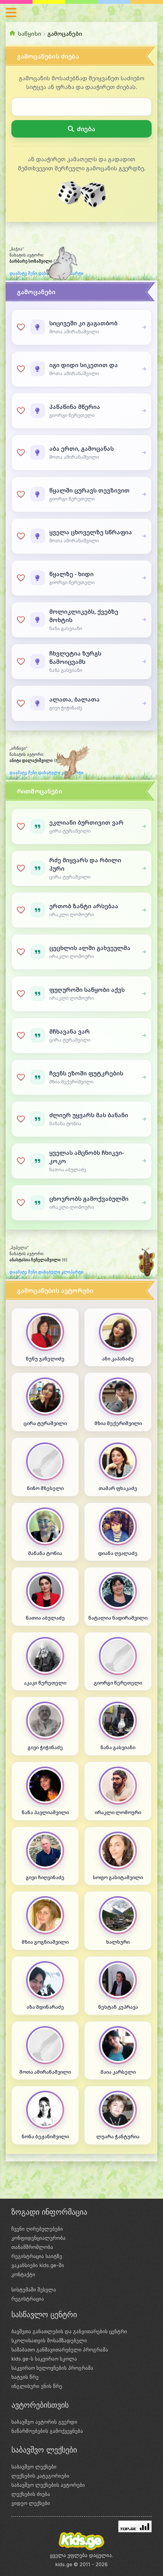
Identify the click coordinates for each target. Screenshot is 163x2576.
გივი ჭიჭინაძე (45, 1747)
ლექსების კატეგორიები (40, 2476)
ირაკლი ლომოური (118, 1812)
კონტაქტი (23, 2274)
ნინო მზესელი (45, 1488)
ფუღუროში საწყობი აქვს (87, 990)
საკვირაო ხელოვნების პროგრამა (52, 2368)
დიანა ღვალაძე (118, 1553)
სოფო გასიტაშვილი (118, 1877)
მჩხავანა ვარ (70, 1031)
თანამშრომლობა (32, 2247)
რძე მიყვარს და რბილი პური (85, 864)
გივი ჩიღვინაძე (45, 1877)
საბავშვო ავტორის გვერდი (44, 2422)
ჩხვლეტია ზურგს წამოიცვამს (75, 657)
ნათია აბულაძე (45, 1618)
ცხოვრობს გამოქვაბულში (89, 1199)
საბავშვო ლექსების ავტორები (48, 2485)
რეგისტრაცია (28, 2299)
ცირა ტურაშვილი (45, 1423)
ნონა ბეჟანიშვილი (45, 2137)
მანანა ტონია (45, 1553)
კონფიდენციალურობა (38, 2238)
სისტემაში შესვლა (34, 2289)
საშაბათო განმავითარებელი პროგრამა (60, 2350)
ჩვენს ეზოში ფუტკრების (86, 1073)
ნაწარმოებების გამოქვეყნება (47, 2431)
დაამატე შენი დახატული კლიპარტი (46, 773)
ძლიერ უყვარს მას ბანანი (89, 1115)
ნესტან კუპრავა (118, 2007)
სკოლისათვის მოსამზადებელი (49, 2340)
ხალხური (118, 1942)
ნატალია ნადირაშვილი (118, 1618)
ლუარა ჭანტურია (118, 2137)
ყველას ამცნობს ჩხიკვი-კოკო (87, 1157)
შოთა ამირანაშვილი (45, 2072)
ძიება (86, 129)
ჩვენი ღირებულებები (37, 2229)
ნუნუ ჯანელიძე (45, 1359)
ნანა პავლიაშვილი (45, 1812)
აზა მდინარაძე (45, 2007)
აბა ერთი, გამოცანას (81, 448)
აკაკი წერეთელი (45, 1683)
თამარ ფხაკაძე (118, 1488)
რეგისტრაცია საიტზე (37, 2256)
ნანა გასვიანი (118, 1747)
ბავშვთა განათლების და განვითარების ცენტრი (69, 2331)
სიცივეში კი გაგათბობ (83, 323)
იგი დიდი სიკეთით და (84, 365)
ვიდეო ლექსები (31, 2503)
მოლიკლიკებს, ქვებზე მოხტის (84, 616)
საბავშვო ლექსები (34, 2467)
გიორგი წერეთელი (118, 1683)
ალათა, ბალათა (74, 699)
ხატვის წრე (25, 2377)
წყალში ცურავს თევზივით (89, 490)
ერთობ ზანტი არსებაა (84, 906)
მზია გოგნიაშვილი (45, 1942)
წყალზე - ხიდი (71, 574)
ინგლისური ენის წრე (37, 2386)
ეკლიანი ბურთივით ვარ (86, 822)
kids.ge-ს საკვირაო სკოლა (44, 2359)
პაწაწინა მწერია (75, 407)
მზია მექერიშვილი (118, 1423)
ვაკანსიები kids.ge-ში (38, 2265)
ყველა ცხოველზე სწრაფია (91, 532)
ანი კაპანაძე (118, 1359)
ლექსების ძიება (31, 2494)
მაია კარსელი (118, 2072)
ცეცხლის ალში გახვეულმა (90, 948)
